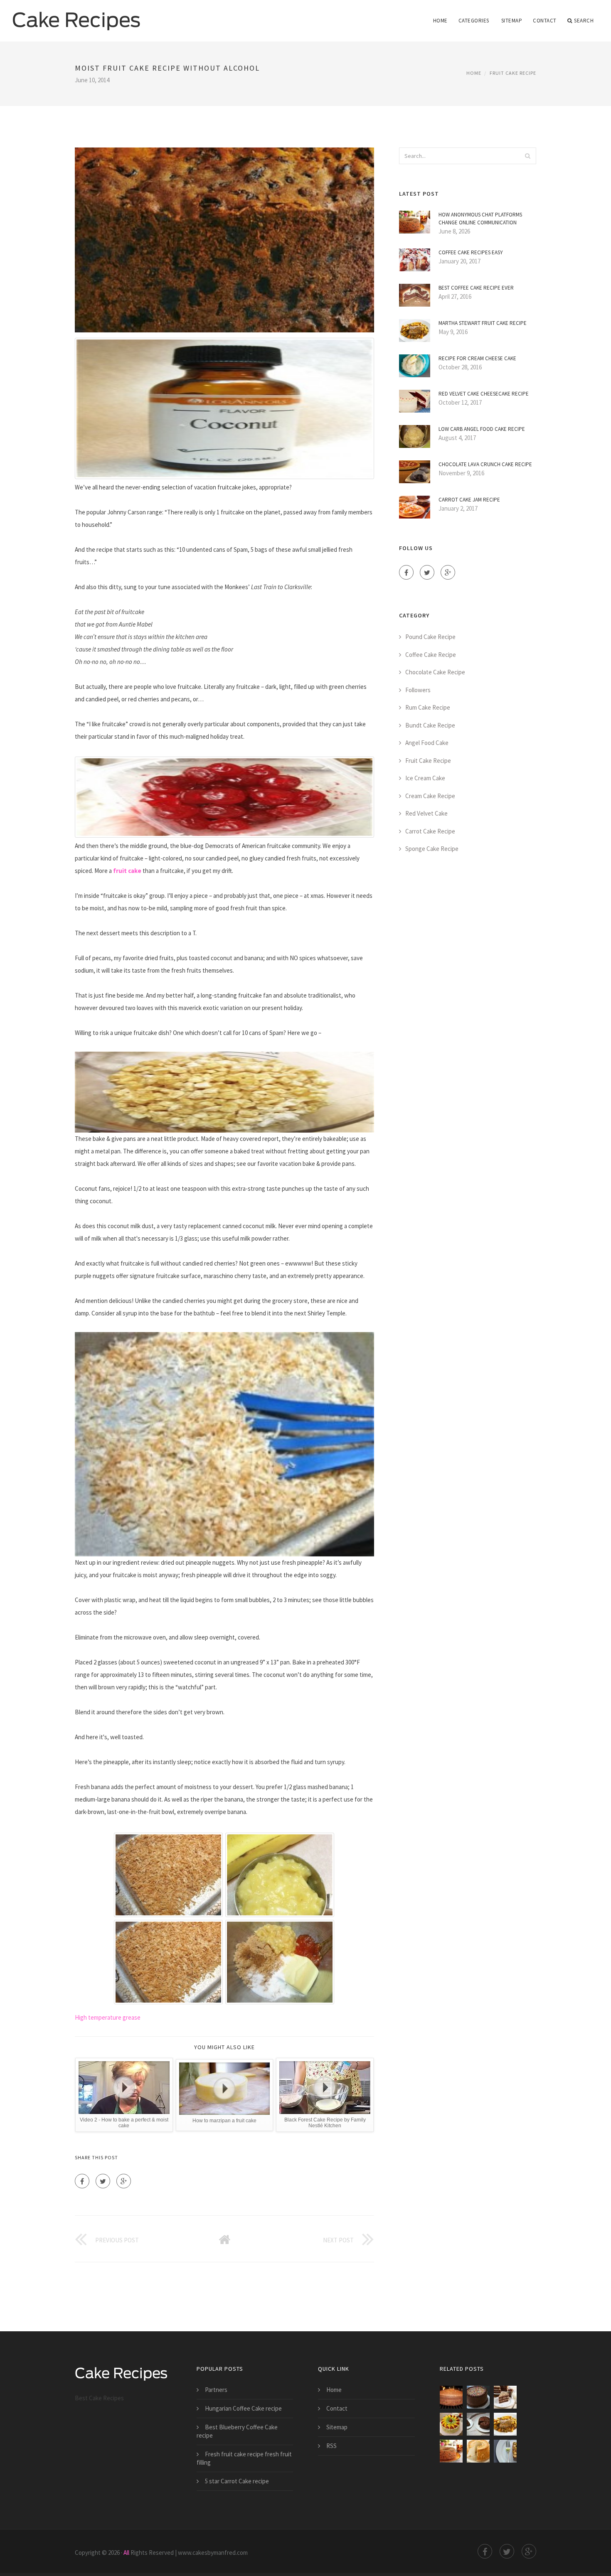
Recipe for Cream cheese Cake (477, 358)
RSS (331, 2446)
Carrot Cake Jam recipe (469, 500)
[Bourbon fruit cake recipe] (451, 2451)
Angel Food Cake (427, 743)
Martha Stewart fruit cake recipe (483, 323)
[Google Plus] (124, 2181)
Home (440, 21)
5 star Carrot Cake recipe (237, 2481)
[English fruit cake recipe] (505, 2451)
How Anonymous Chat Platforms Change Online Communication (480, 219)
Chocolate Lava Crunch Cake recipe (485, 464)
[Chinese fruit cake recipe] (451, 2424)
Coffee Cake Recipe (431, 655)
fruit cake (127, 871)
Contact (545, 21)
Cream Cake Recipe (430, 796)
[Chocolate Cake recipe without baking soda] (505, 2397)
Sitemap (512, 21)
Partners (216, 2390)
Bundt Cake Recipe (430, 725)
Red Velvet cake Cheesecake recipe (484, 394)
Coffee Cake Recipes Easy (471, 252)
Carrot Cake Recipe (430, 831)
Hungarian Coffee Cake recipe (243, 2408)
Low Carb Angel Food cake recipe (482, 429)
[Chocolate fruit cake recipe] (478, 2424)
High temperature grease (108, 2017)
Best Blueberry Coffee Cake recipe (237, 2431)
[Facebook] (82, 2181)
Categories (474, 21)
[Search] (527, 156)
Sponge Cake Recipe (432, 849)
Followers (418, 690)
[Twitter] (103, 2181)
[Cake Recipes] (76, 15)
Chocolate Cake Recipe (435, 672)
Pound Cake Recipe (430, 637)
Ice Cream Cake (425, 778)
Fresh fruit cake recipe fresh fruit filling (244, 2458)
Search (584, 21)
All (126, 2553)
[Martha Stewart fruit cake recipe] (505, 2424)
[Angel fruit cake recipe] (478, 2451)
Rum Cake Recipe (428, 707)
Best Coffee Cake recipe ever (476, 288)
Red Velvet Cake (426, 813)
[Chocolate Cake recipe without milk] (478, 2397)
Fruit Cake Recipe (513, 73)
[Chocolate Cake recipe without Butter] (451, 2397)
